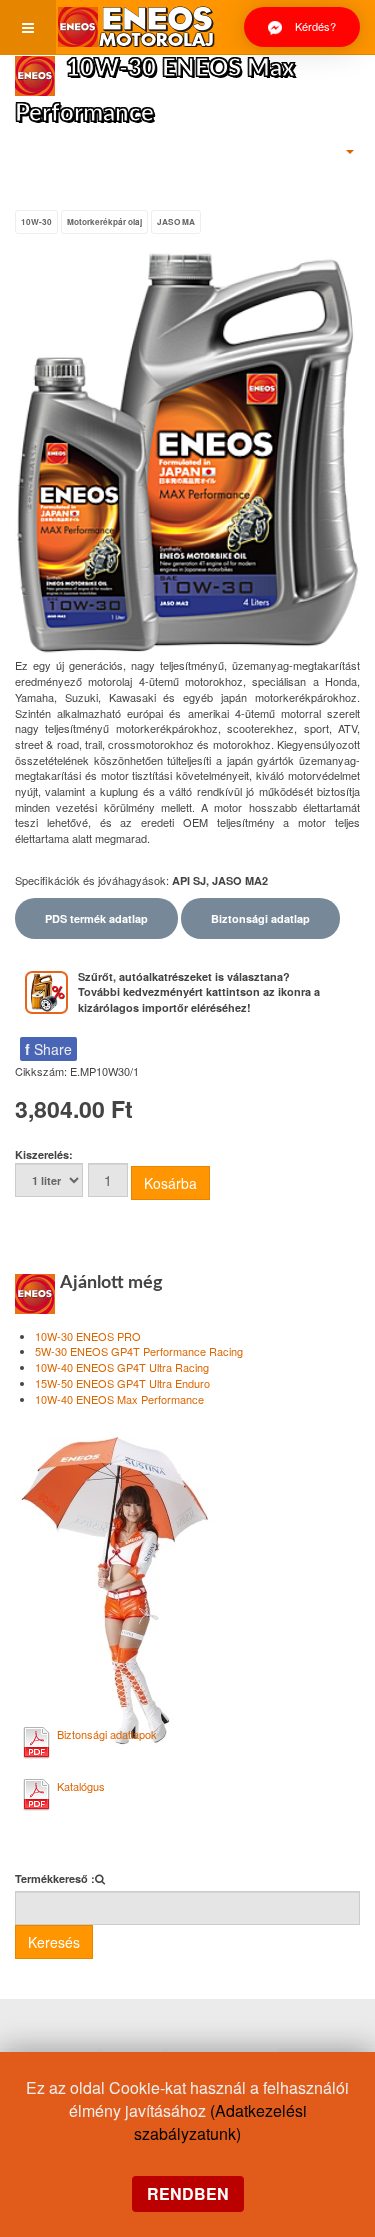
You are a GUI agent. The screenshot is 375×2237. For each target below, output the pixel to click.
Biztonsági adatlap (260, 918)
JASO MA (176, 222)
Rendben (188, 2193)
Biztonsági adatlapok (107, 1734)
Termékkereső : (55, 1878)
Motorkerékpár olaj (104, 222)
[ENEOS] (136, 27)
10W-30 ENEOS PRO (88, 1336)
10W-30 (36, 222)
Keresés (54, 1942)
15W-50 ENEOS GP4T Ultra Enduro (122, 1383)
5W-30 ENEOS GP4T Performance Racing (139, 1351)
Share (48, 1049)
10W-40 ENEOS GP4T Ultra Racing (122, 1367)
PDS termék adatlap (96, 918)
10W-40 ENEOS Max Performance (119, 1399)
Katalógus (81, 1786)
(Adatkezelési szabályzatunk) (220, 2122)
